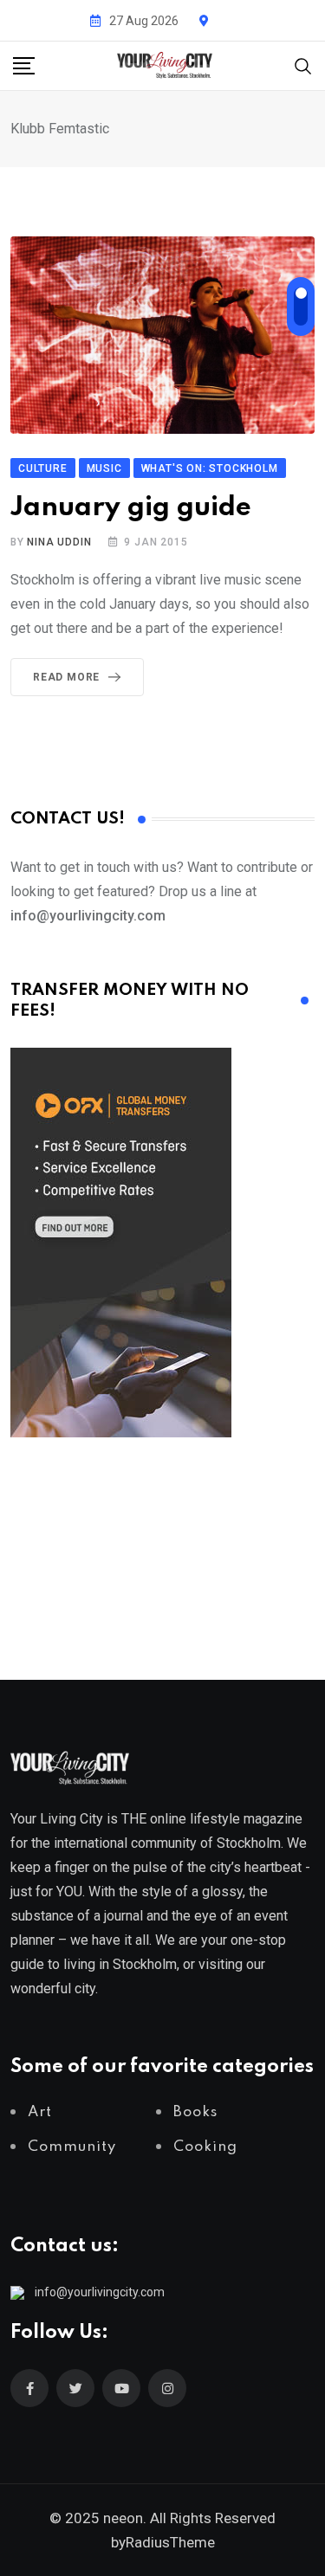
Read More (66, 677)
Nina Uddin (59, 542)
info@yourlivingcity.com (100, 2292)
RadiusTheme (170, 2542)
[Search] (303, 65)
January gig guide (131, 508)
